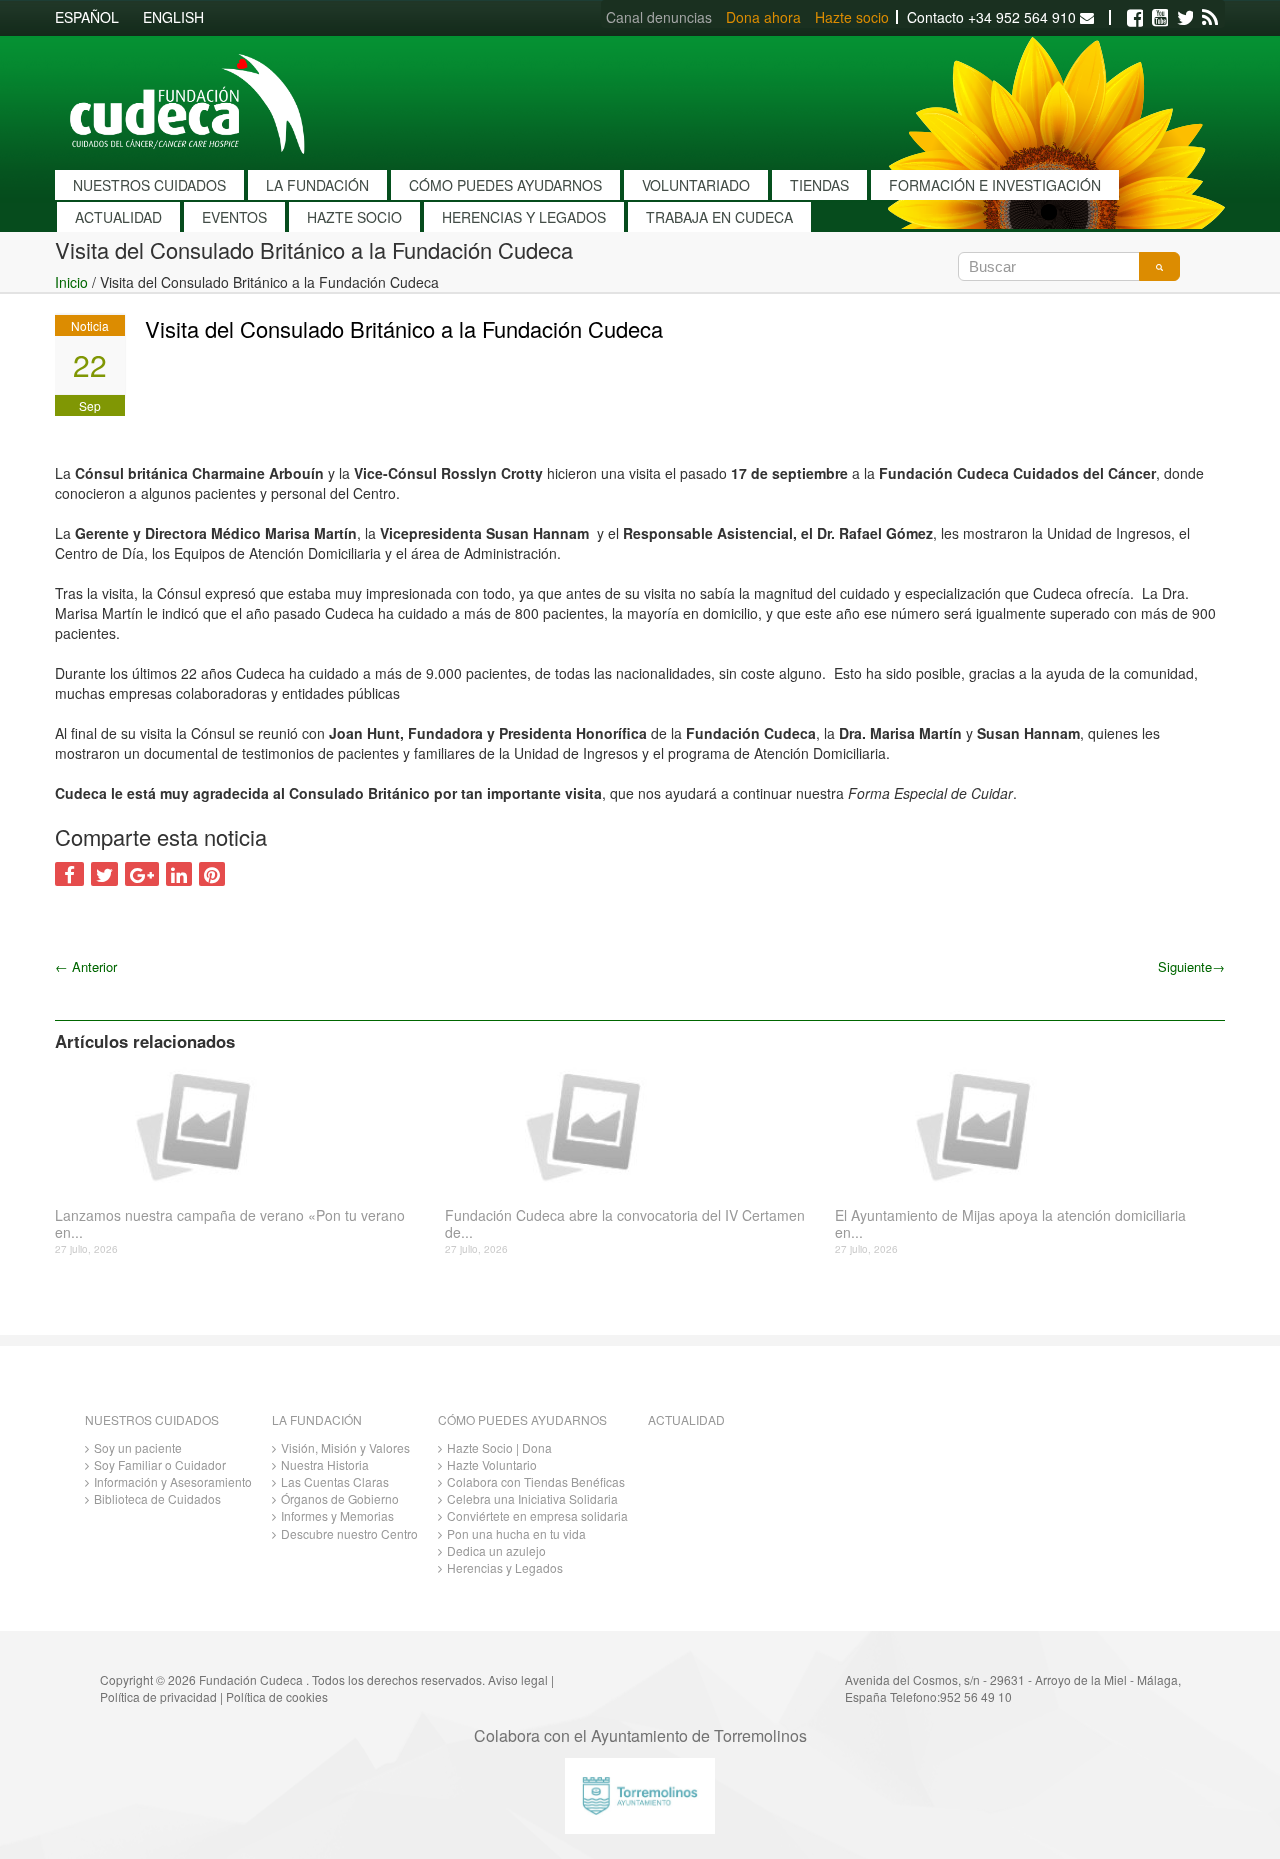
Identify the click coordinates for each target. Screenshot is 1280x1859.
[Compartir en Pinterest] (212, 874)
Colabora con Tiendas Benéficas (536, 1481)
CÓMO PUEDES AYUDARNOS (505, 185)
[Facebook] (1135, 18)
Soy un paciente (138, 1447)
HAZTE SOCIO (354, 217)
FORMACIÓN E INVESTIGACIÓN (995, 185)
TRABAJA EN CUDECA (719, 217)
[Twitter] (1185, 18)
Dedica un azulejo (496, 1550)
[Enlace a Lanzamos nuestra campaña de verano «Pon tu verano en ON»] (242, 1125)
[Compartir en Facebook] (69, 874)
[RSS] (1210, 18)
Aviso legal (518, 1679)
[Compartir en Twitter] (104, 874)
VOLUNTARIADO (696, 185)
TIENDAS (819, 185)
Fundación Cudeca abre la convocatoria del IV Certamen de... (625, 1224)
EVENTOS (234, 217)
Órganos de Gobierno (340, 1498)
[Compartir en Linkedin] (179, 874)
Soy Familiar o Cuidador (160, 1464)
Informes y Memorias (337, 1515)
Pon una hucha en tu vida (516, 1533)
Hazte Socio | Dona (499, 1447)
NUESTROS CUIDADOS (149, 185)
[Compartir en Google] (142, 874)
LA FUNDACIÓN (317, 185)
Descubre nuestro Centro (349, 1533)
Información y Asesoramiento (173, 1481)
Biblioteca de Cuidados (157, 1498)
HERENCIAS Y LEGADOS (524, 217)
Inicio (71, 282)
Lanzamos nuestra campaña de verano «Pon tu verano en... (230, 1224)
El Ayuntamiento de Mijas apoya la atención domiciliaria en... (1010, 1224)
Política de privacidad (158, 1696)
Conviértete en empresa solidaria (537, 1515)
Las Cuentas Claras (335, 1481)
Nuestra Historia (325, 1464)
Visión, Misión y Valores (345, 1447)
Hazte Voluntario (492, 1464)
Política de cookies (277, 1696)
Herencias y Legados (505, 1567)
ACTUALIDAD (118, 217)
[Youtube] (1160, 18)
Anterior (86, 966)
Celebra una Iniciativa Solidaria (532, 1498)
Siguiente (1191, 966)
